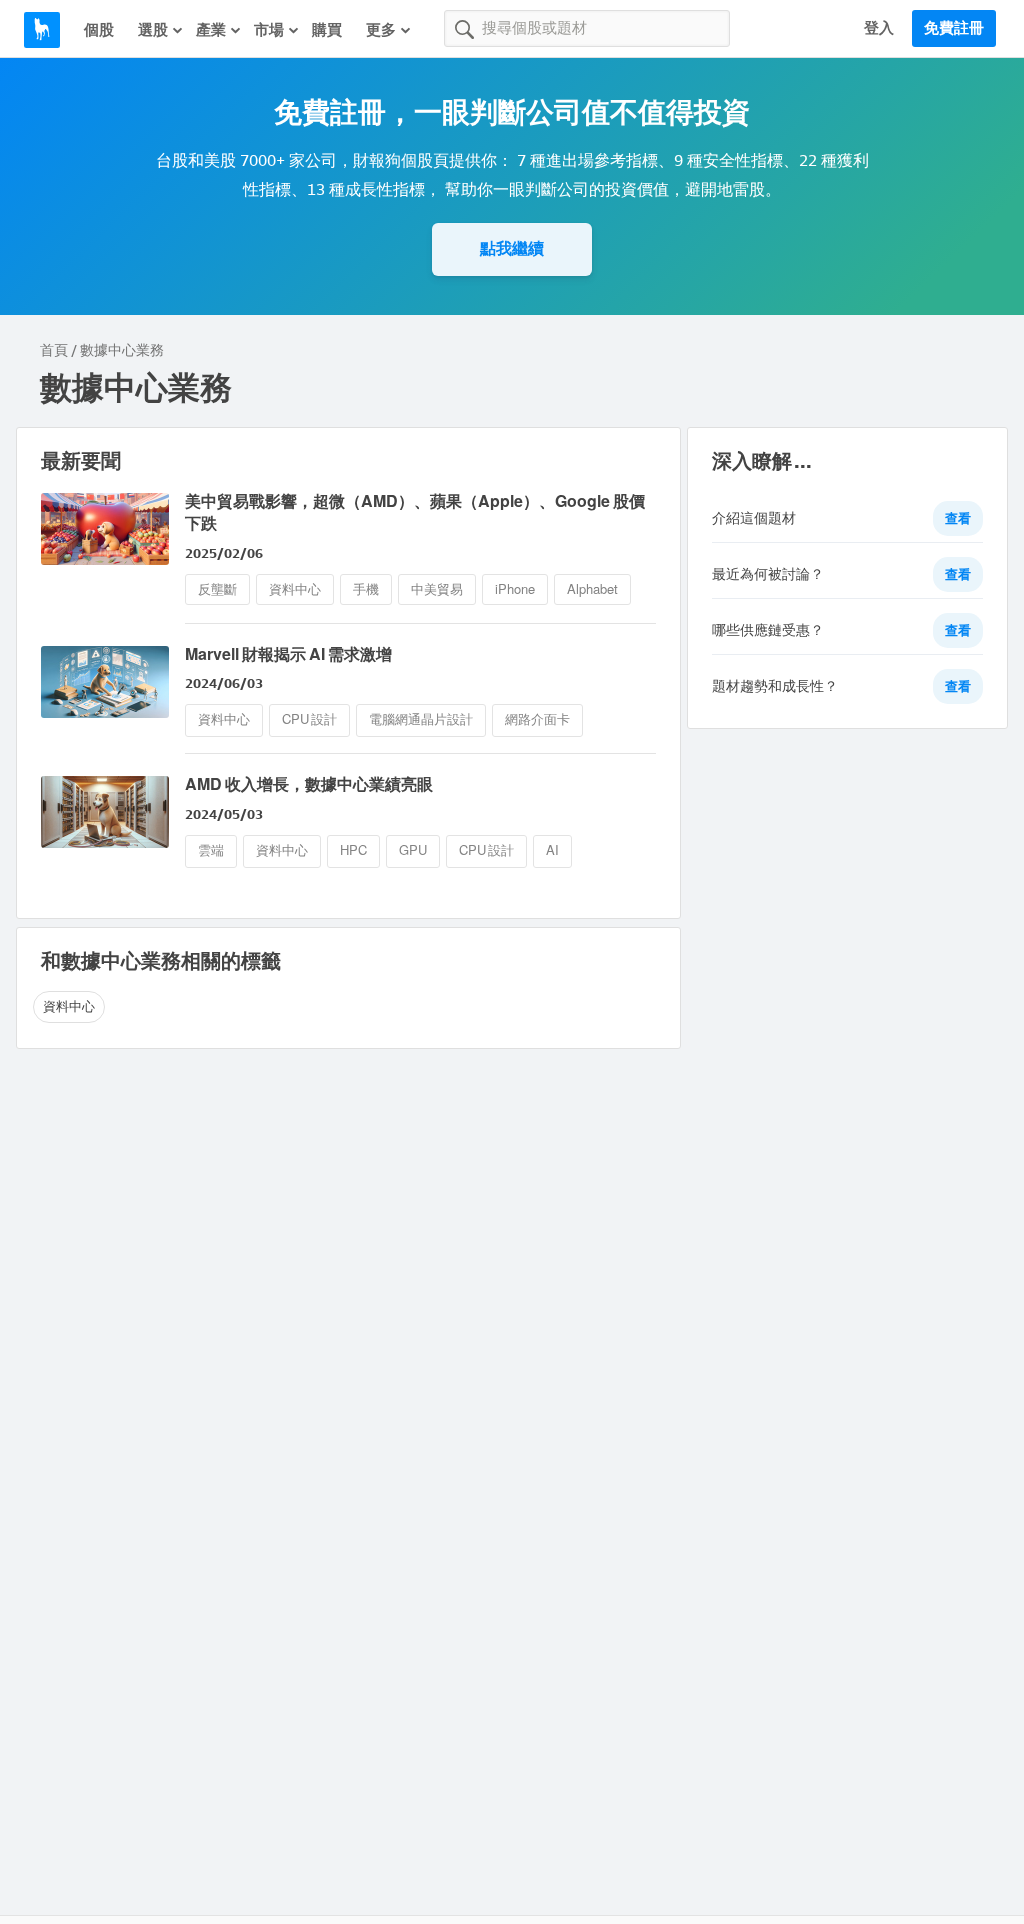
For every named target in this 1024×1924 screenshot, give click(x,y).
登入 (879, 28)
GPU (413, 850)
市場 (269, 30)
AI (552, 850)
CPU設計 (309, 719)
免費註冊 (954, 28)
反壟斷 (217, 589)
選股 (153, 30)
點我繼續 (512, 248)
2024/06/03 (224, 683)
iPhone (515, 589)
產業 (211, 30)
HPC (353, 850)
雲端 (211, 850)
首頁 (54, 350)
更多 (381, 30)
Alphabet (592, 589)
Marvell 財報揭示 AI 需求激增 (288, 654)
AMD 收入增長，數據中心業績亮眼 (309, 784)
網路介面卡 (537, 719)
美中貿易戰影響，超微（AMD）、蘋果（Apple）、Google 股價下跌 (415, 512)
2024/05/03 (224, 814)
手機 (366, 589)
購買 (327, 30)
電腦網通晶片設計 (421, 719)
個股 (99, 30)
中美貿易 (437, 589)
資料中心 (295, 589)
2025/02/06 (224, 553)
